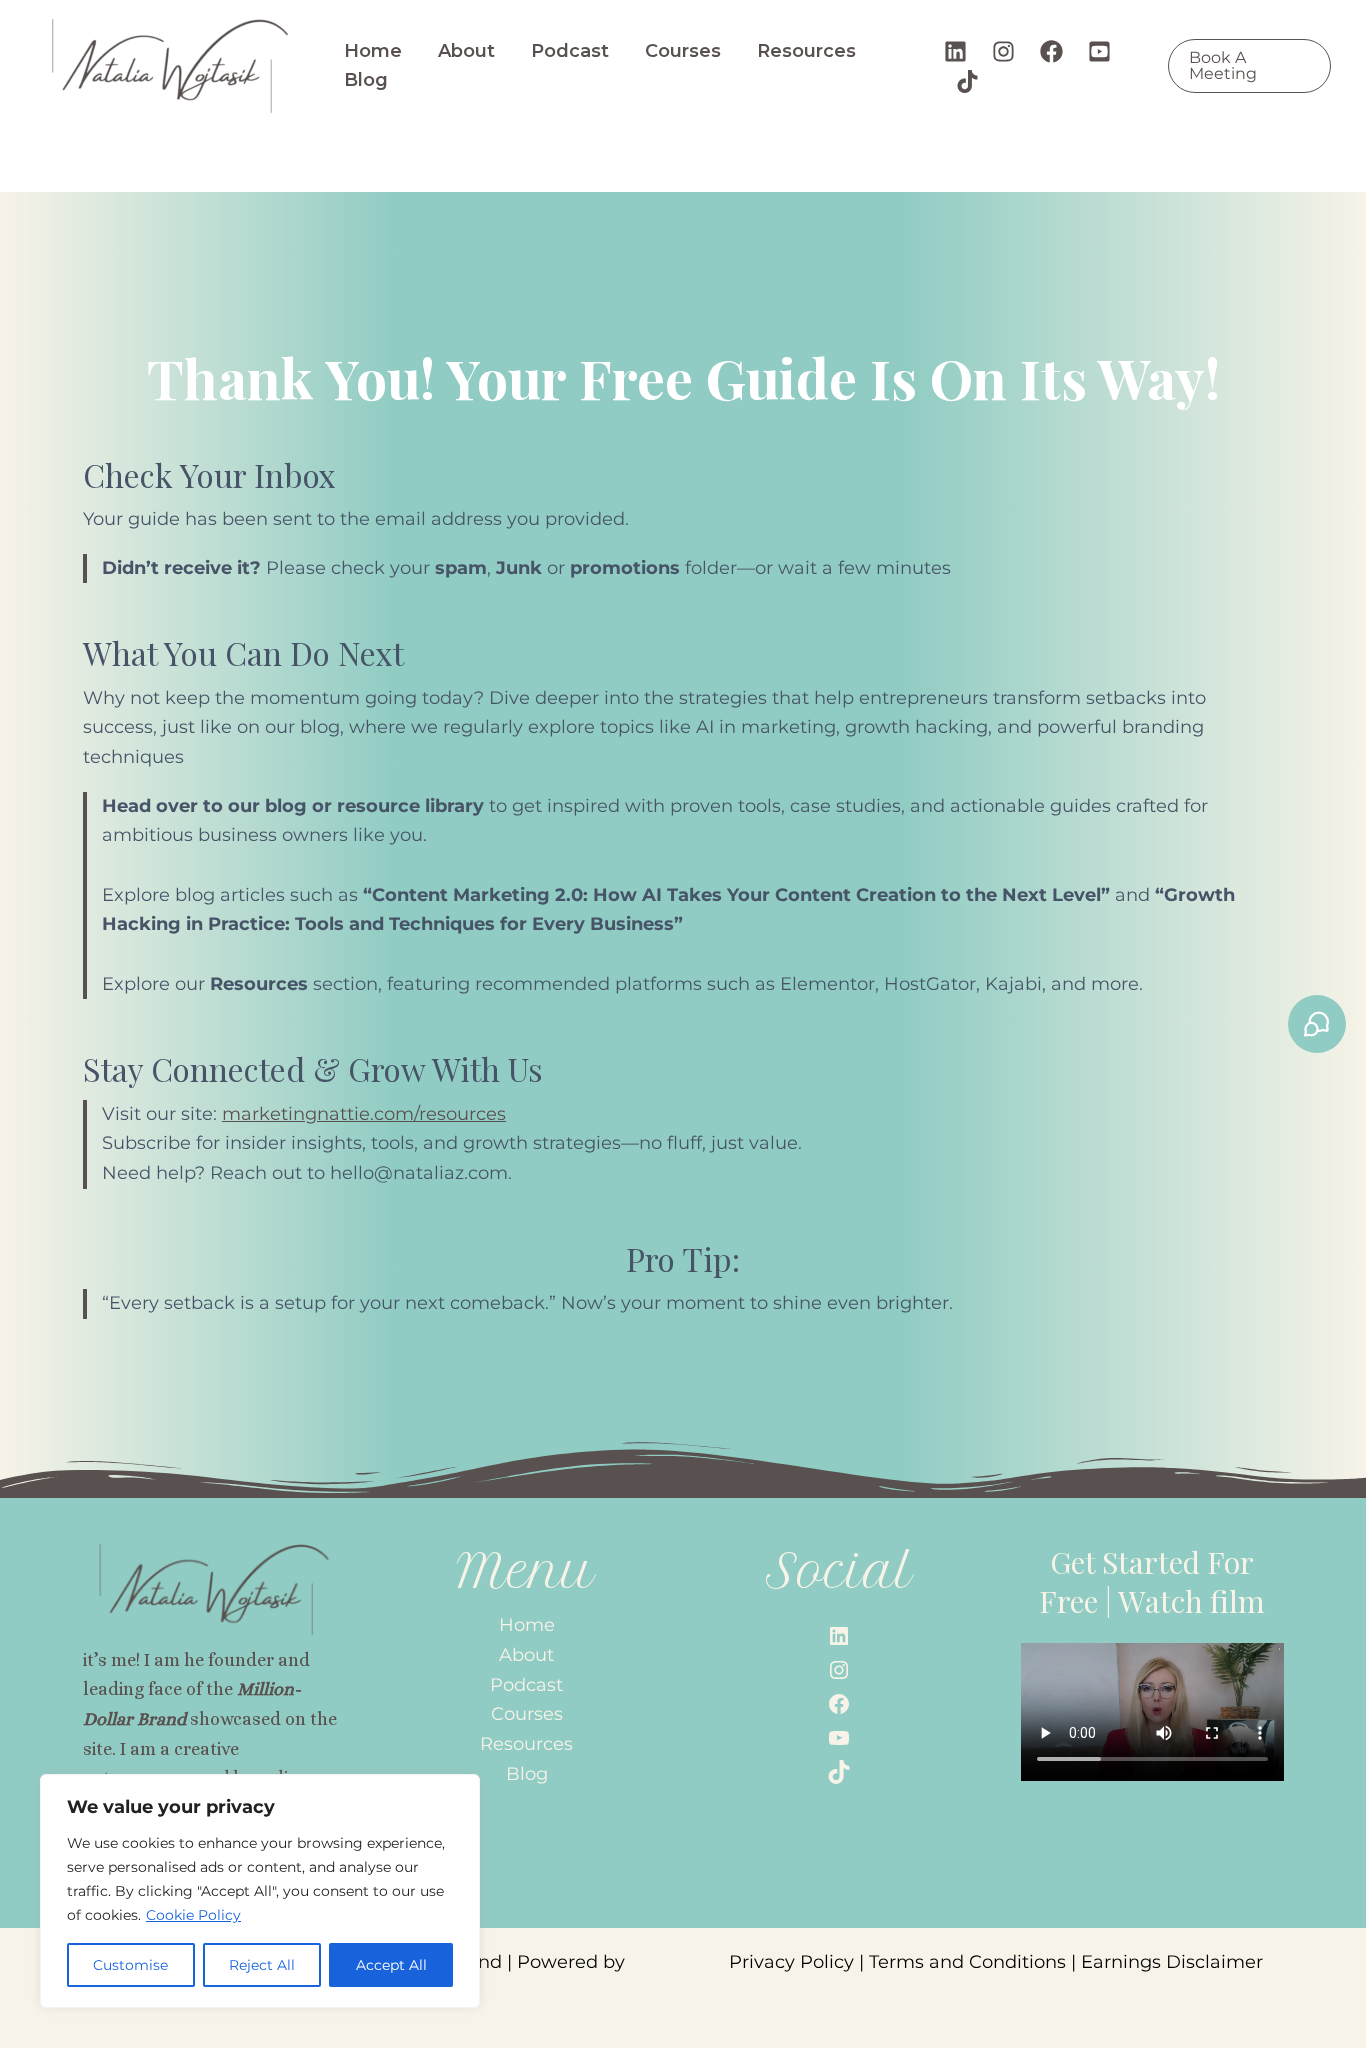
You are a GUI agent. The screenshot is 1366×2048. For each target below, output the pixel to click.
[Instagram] (1003, 51)
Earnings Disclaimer (1172, 1962)
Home (373, 51)
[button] (1249, 66)
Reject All (262, 1965)
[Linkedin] (955, 51)
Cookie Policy (193, 1915)
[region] (260, 1891)
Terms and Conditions (967, 1962)
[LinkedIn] (839, 1636)
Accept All (391, 1965)
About (466, 51)
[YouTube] (1099, 51)
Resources (806, 51)
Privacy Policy (791, 1962)
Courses (683, 51)
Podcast (570, 51)
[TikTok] (967, 81)
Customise (130, 1965)
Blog (366, 80)
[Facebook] (1051, 51)
